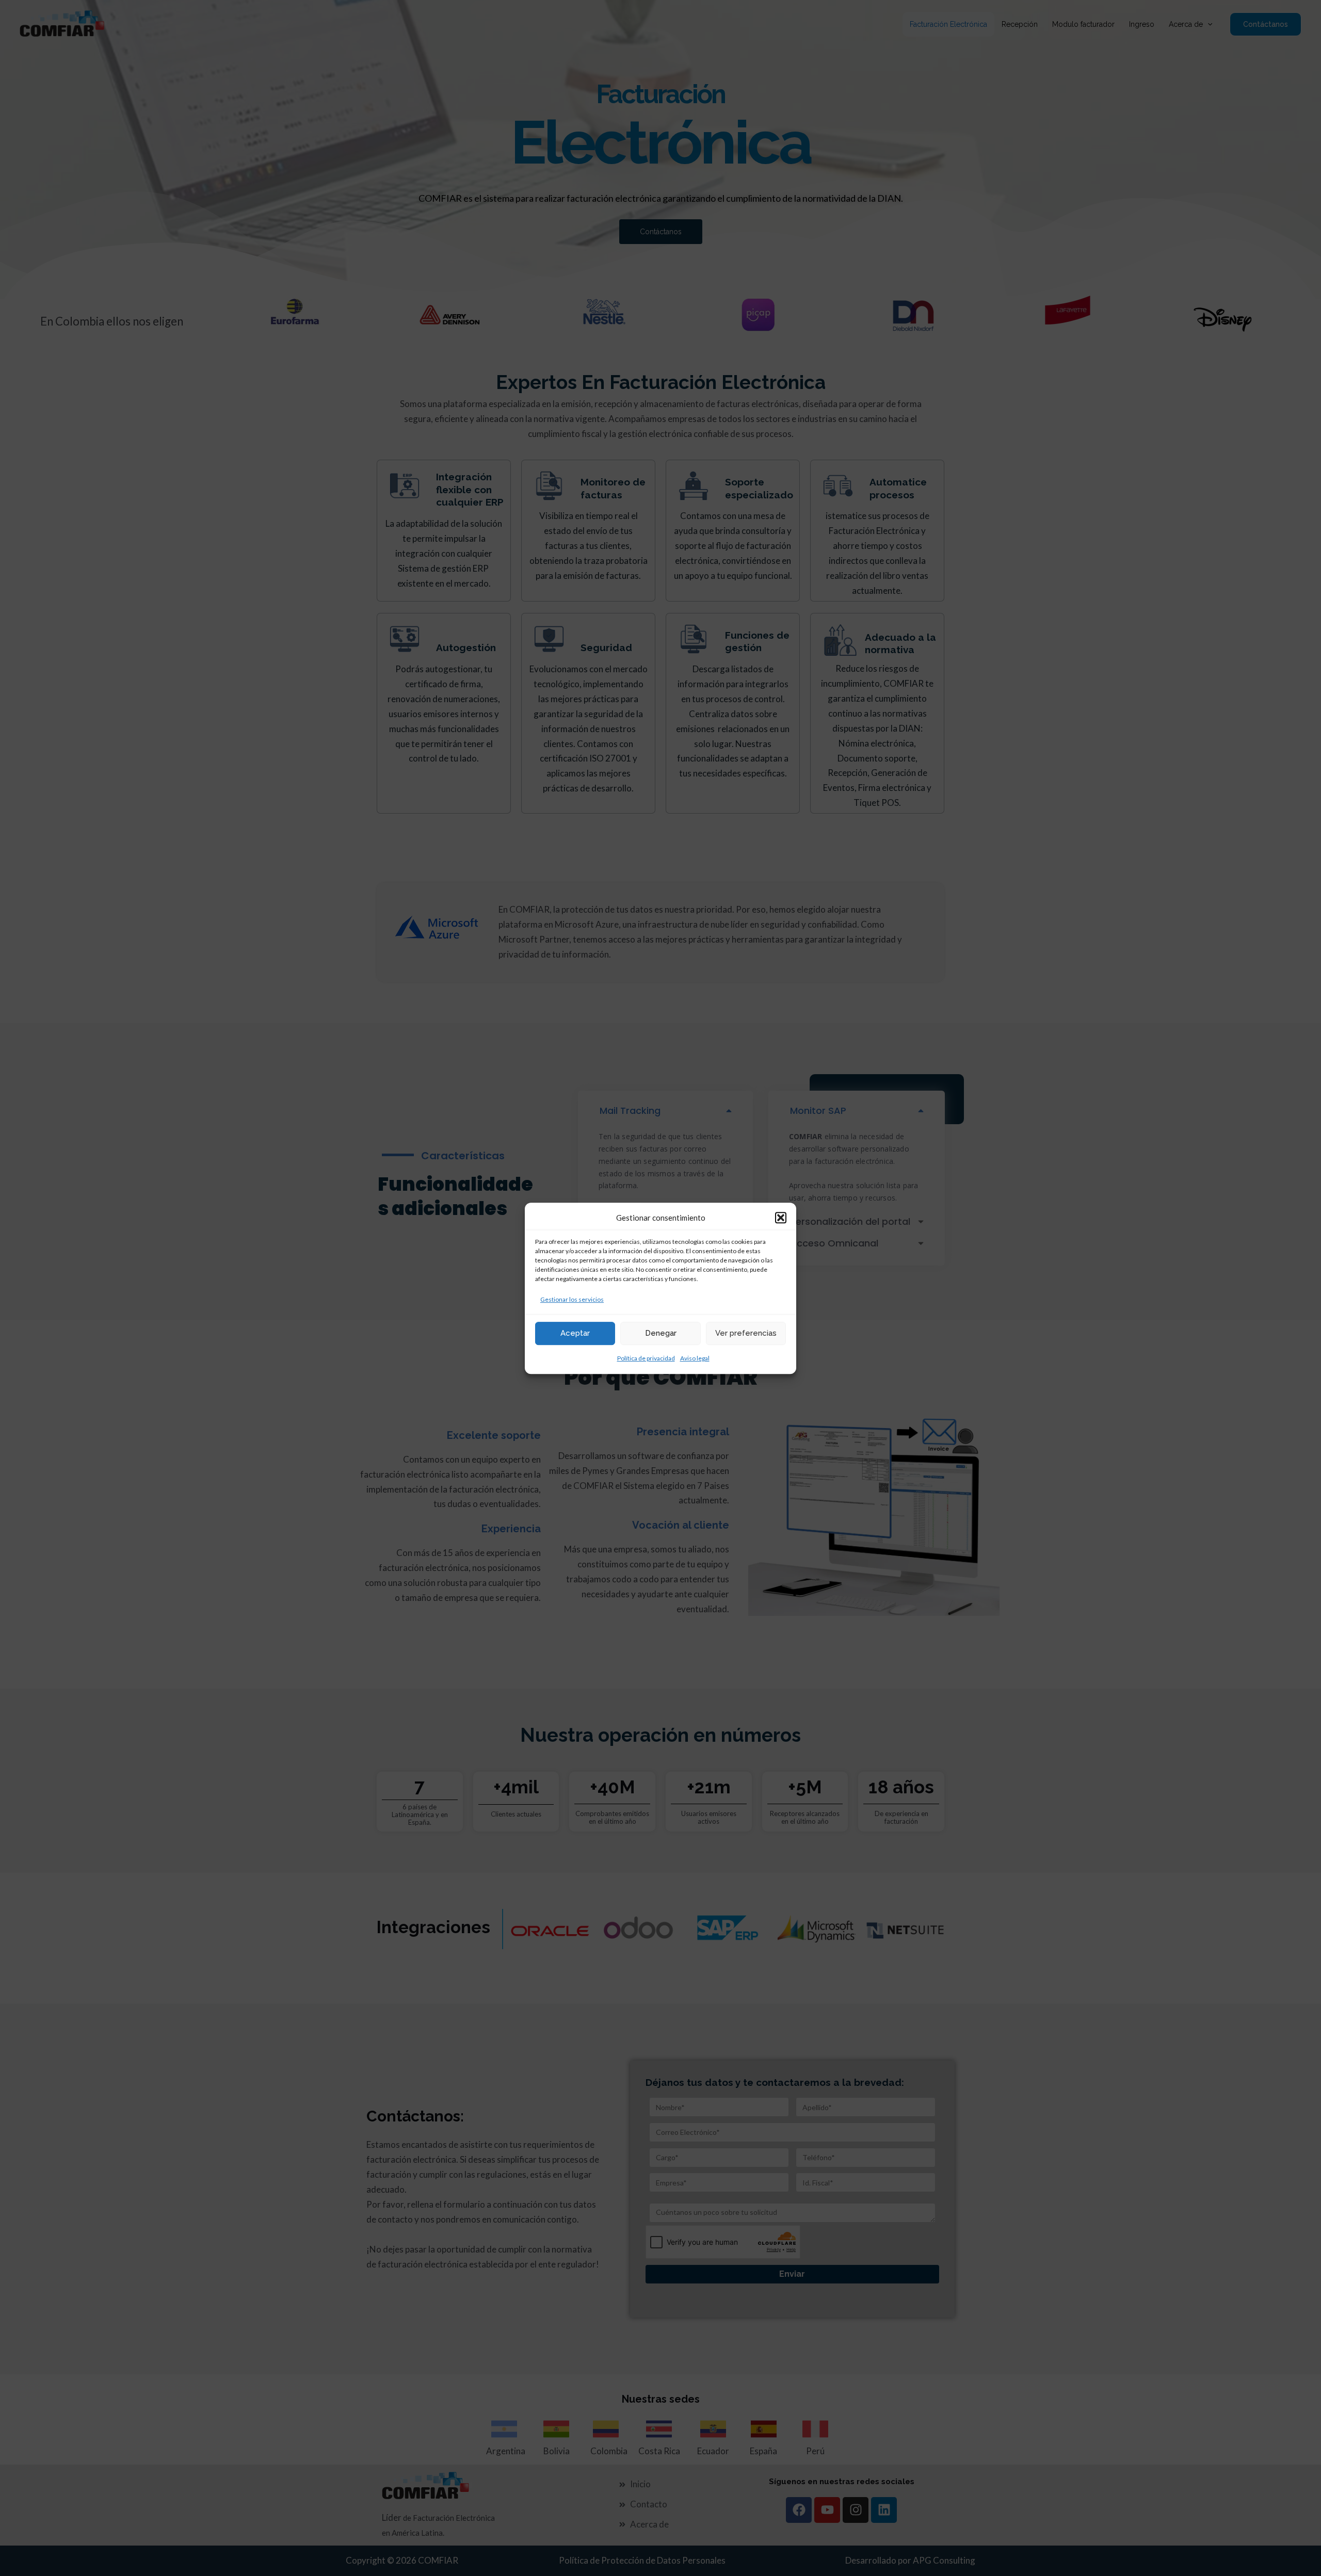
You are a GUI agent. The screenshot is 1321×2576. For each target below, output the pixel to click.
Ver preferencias (746, 1333)
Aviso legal (695, 1358)
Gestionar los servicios (572, 1299)
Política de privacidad (646, 1358)
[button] (781, 1218)
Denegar (661, 1333)
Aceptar (575, 1333)
